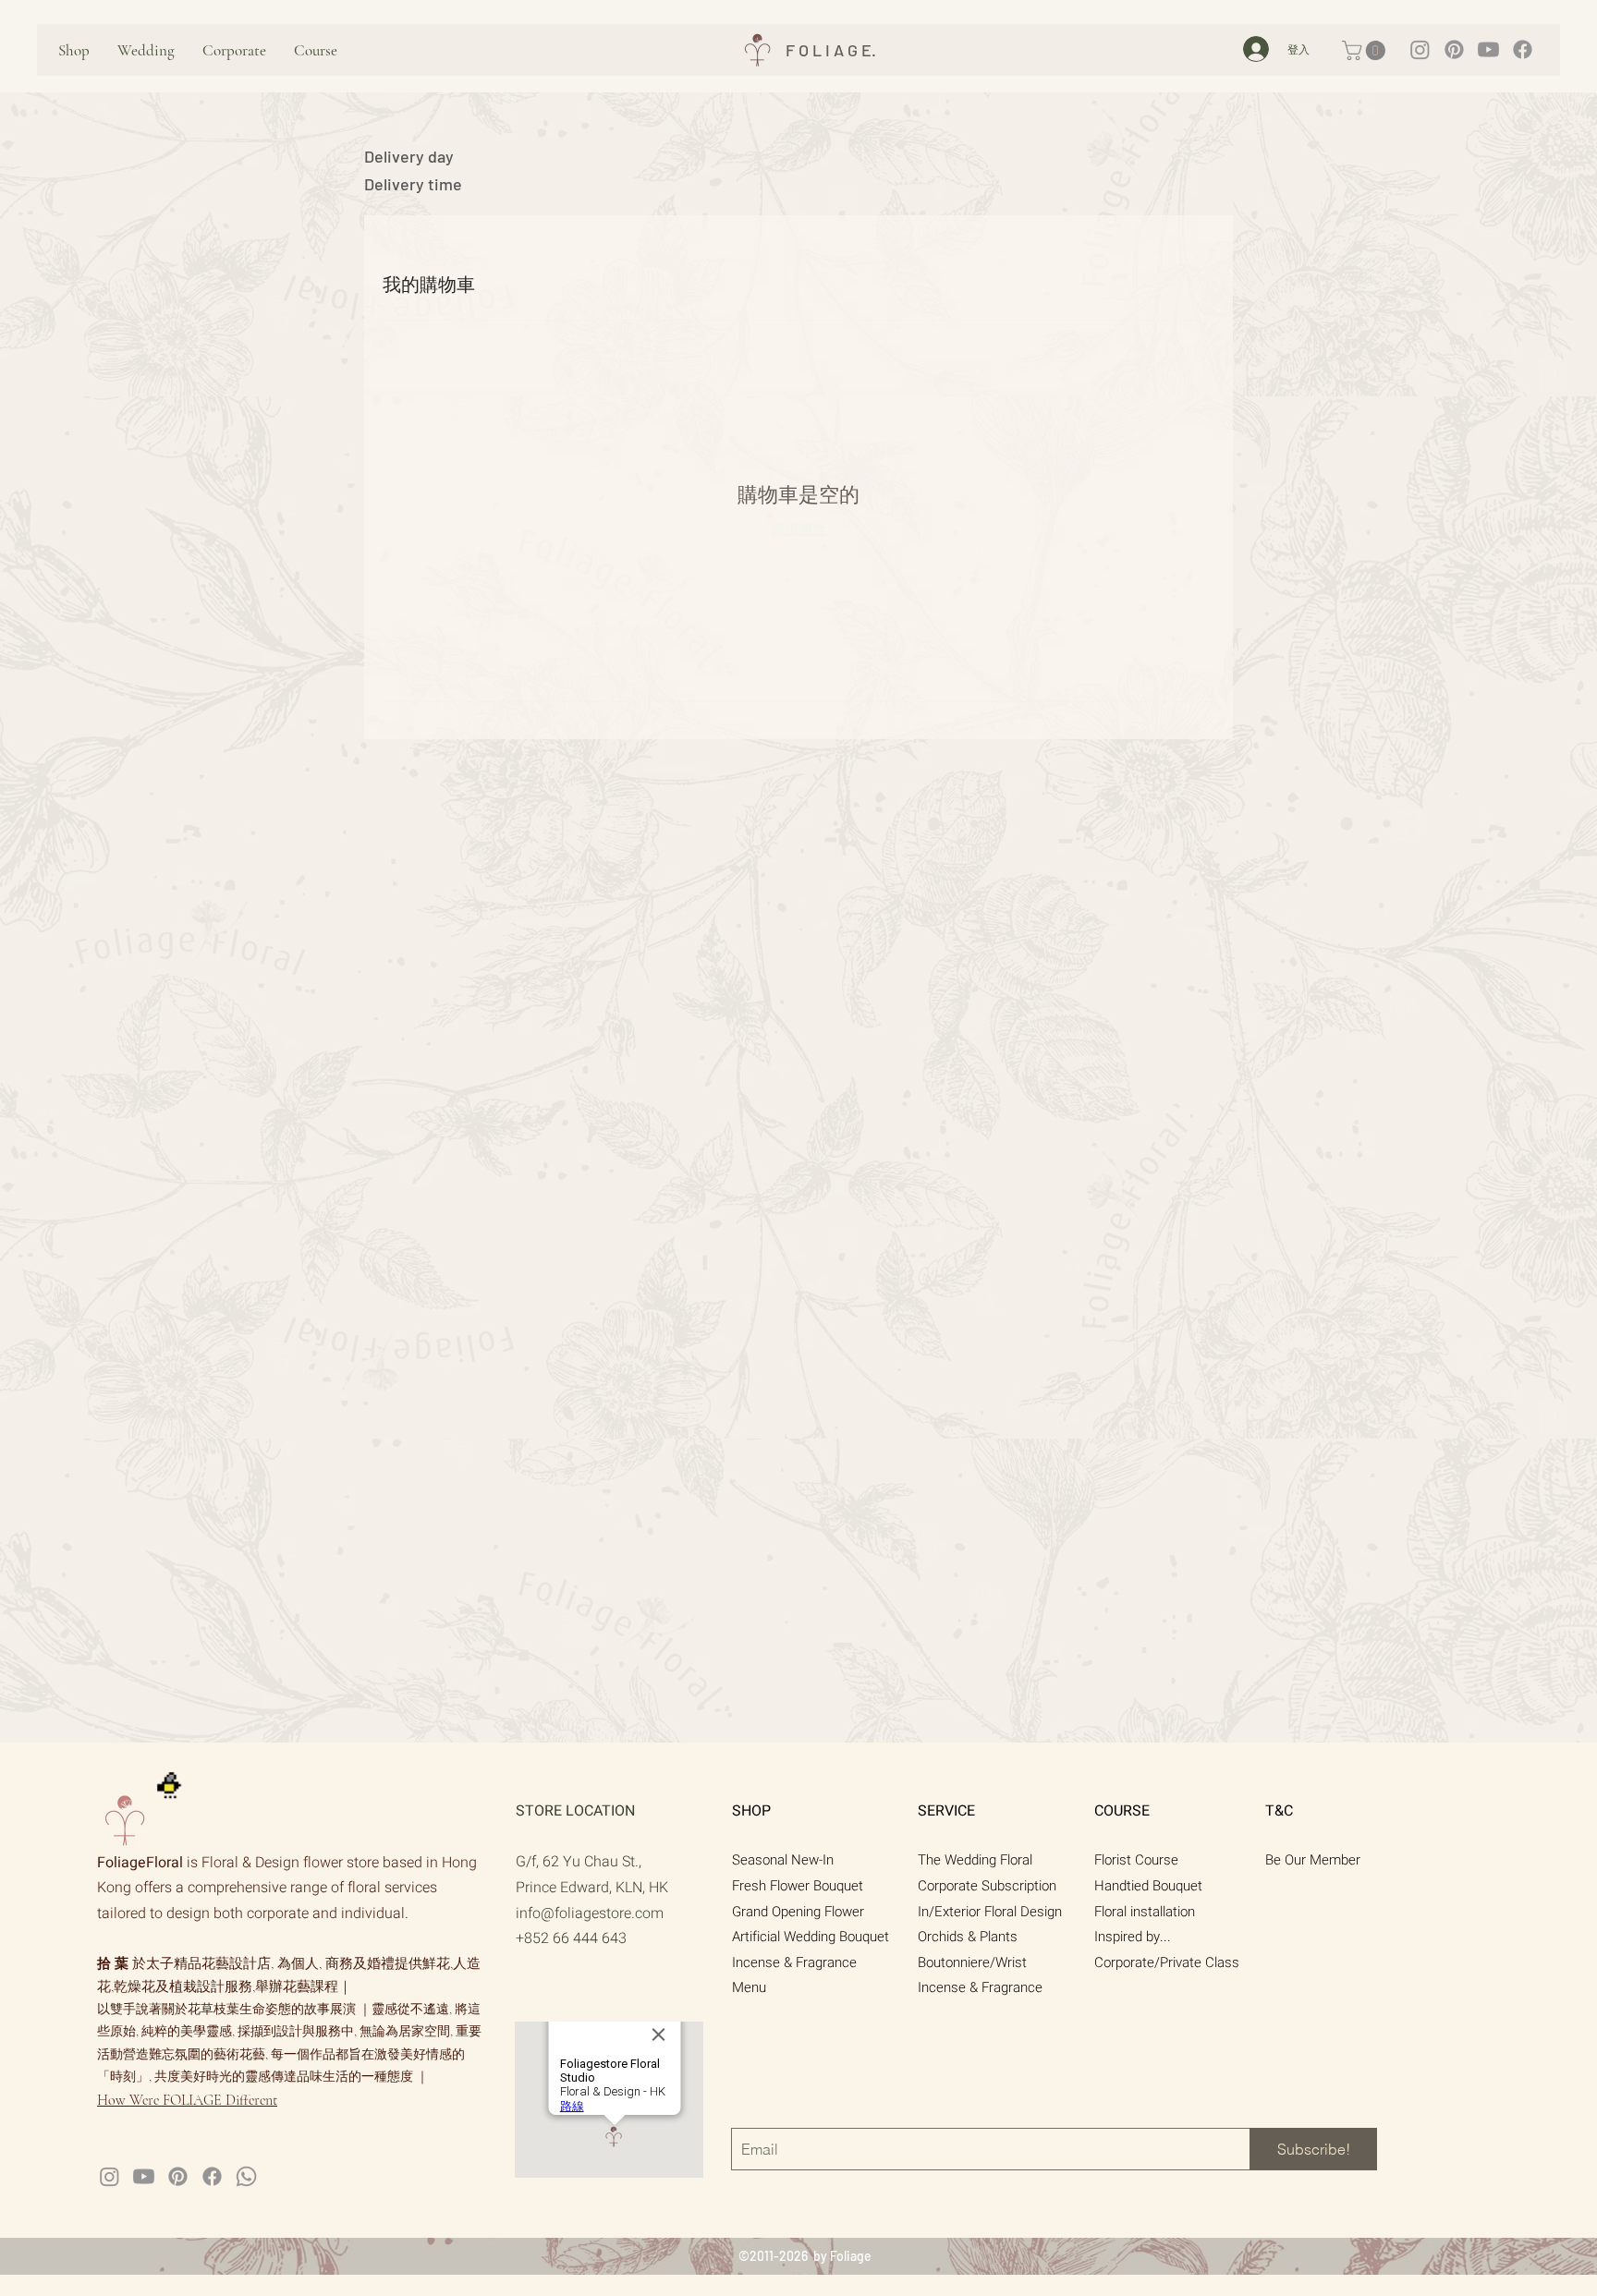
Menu (749, 1987)
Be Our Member (1313, 1860)
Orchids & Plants (968, 1937)
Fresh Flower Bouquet (798, 1886)
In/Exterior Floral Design (990, 1912)
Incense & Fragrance (794, 1962)
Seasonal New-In (783, 1860)
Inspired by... (1133, 1937)
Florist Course (1136, 1860)
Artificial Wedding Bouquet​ (811, 1937)
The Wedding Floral (975, 1860)
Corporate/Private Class (1167, 1962)
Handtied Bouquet (1148, 1886)
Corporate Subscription (987, 1886)
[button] (1366, 50)
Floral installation (1145, 1912)
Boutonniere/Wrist (972, 1962)
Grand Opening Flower (798, 1912)
